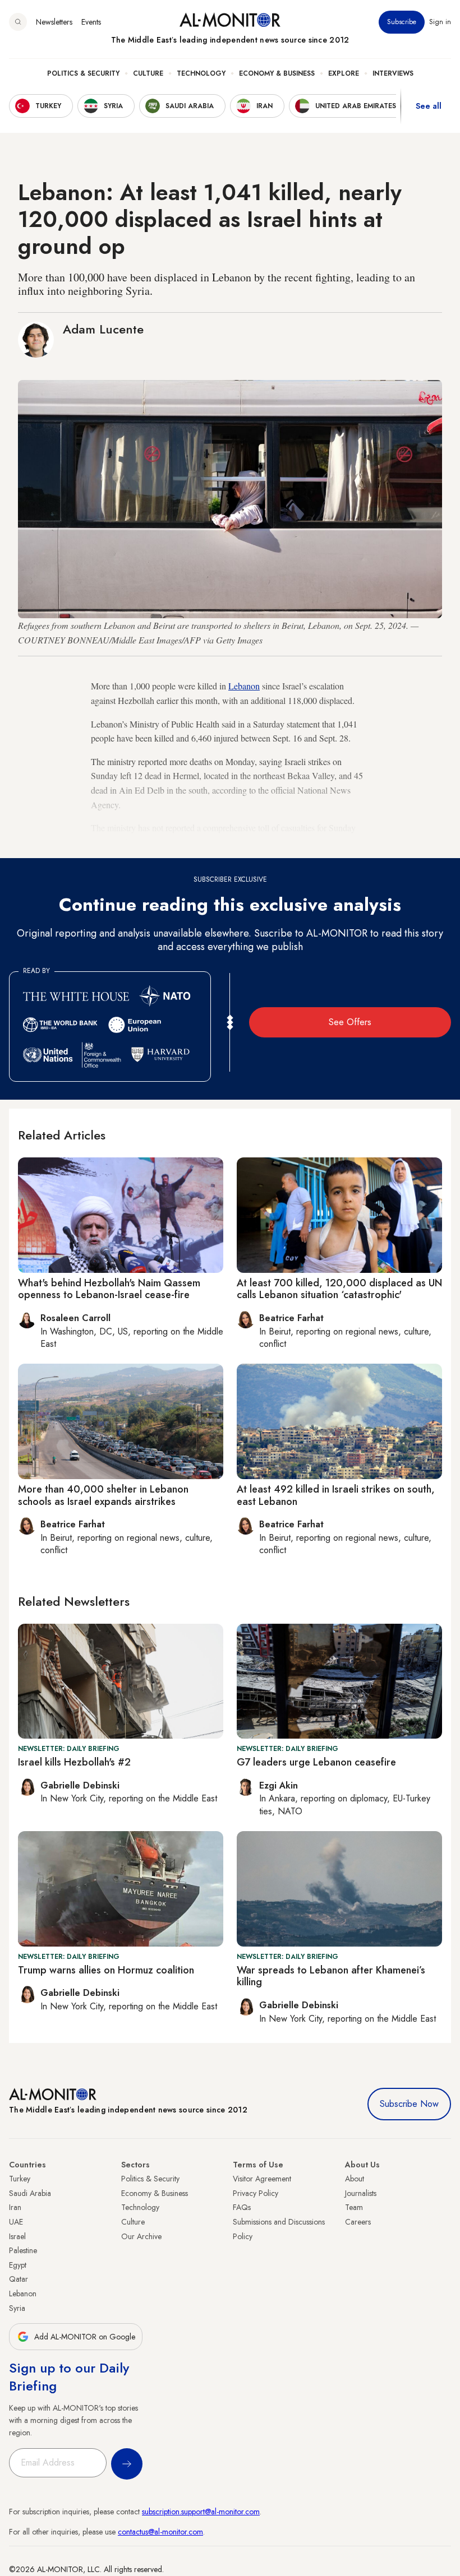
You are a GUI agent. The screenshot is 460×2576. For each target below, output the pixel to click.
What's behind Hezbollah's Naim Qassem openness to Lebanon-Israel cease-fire (109, 1289)
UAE (16, 2222)
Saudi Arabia (30, 2193)
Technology (201, 73)
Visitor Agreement (262, 2179)
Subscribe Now (409, 2104)
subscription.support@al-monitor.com (201, 2512)
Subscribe (402, 22)
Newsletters (54, 22)
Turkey (20, 2179)
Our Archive (141, 2236)
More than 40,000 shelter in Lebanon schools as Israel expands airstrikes (103, 1495)
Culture (148, 73)
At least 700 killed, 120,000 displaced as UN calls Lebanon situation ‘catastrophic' (339, 1289)
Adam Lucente (103, 329)
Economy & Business (277, 73)
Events (91, 22)
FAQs (242, 2207)
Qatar (19, 2279)
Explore (344, 73)
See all (429, 106)
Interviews (393, 73)
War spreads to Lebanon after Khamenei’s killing (331, 1976)
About (355, 2179)
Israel (17, 2236)
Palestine (23, 2250)
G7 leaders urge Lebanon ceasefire (316, 1762)
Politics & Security (83, 73)
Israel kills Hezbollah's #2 (74, 1762)
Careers (358, 2222)
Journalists (361, 2193)
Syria (17, 2308)
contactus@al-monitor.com (160, 2532)
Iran (15, 2207)
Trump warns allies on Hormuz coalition (106, 1970)
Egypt (18, 2265)
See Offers (350, 1022)
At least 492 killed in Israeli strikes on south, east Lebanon (336, 1495)
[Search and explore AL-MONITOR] (18, 22)
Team (354, 2207)
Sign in (440, 22)
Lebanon (244, 686)
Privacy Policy (256, 2193)
